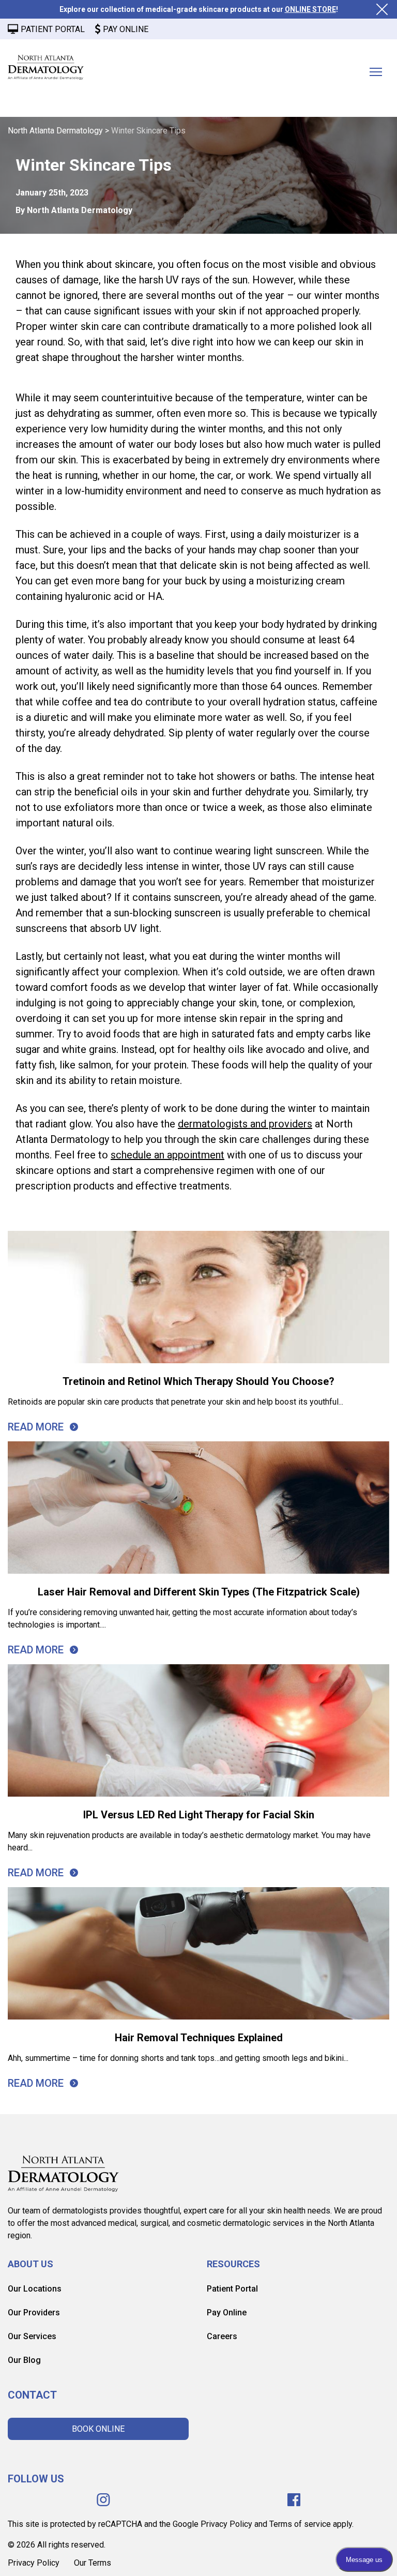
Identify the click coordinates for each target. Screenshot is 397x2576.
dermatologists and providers (245, 1124)
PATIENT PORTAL (53, 29)
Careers (222, 2336)
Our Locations (35, 2289)
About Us (30, 2264)
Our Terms (93, 2563)
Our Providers (34, 2313)
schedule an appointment (167, 1155)
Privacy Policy (34, 2563)
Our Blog (24, 2360)
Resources (233, 2264)
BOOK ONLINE (98, 2429)
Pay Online (227, 2313)
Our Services (32, 2336)
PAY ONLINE (126, 29)
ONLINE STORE (310, 9)
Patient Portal (232, 2289)
